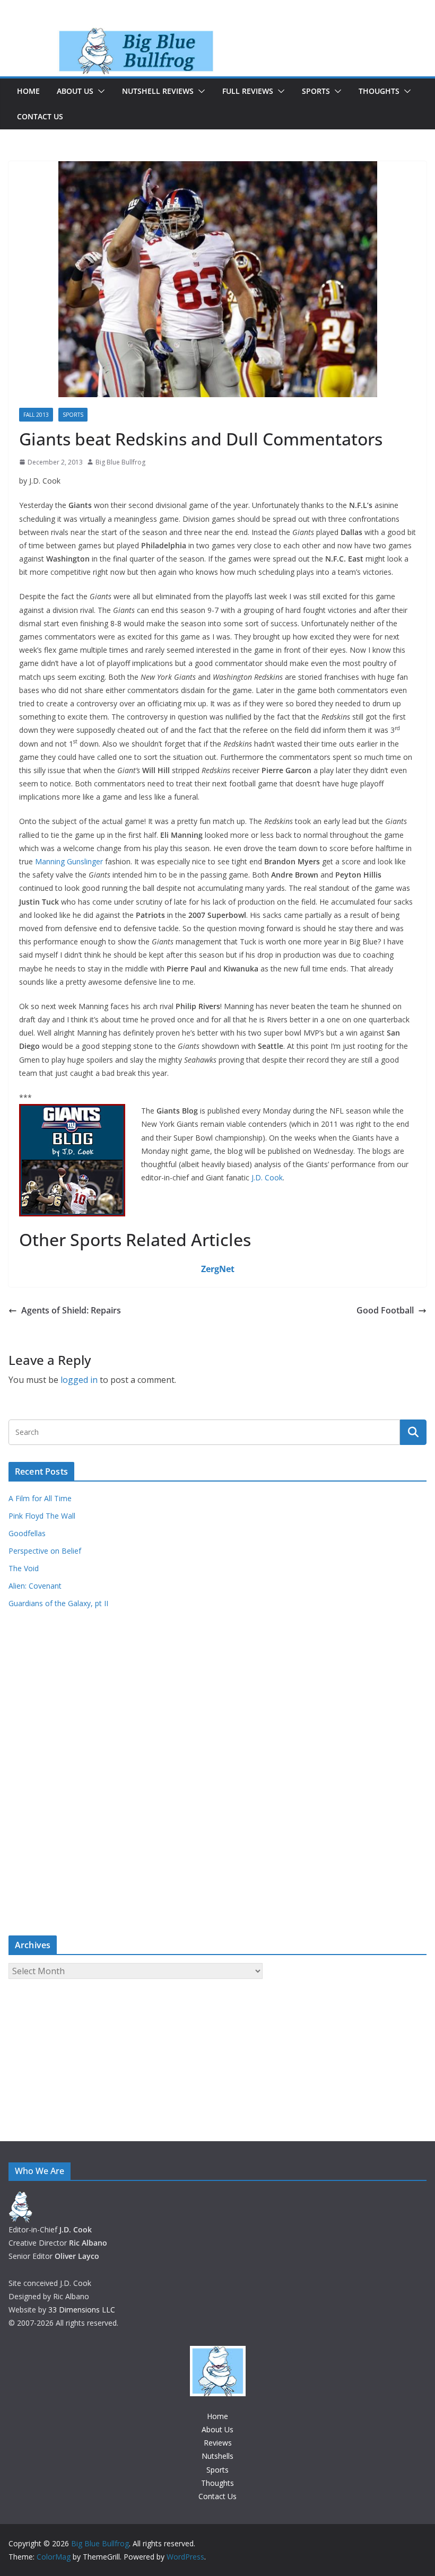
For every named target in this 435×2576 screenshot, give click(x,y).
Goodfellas (27, 1533)
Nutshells (217, 2456)
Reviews (218, 2443)
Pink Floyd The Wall (42, 1516)
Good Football (385, 1310)
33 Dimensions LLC (82, 2310)
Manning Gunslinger (69, 861)
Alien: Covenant (35, 1586)
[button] (99, 91)
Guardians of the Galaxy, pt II (58, 1603)
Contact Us (40, 116)
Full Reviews (248, 91)
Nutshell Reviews (158, 91)
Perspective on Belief (45, 1551)
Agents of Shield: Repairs (71, 1310)
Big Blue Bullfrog (120, 462)
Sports (316, 91)
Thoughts (379, 91)
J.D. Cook (267, 1177)
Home (28, 91)
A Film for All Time (40, 1498)
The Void (24, 1568)
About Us (75, 91)
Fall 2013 (36, 415)
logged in (79, 1380)
